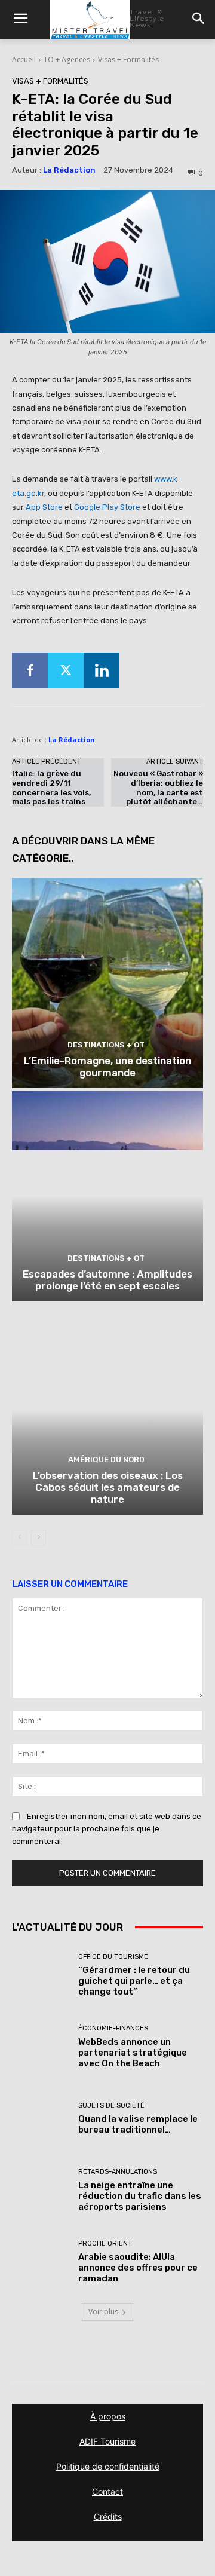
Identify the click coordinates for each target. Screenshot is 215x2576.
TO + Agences (67, 59)
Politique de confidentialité (108, 2466)
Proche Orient (105, 2243)
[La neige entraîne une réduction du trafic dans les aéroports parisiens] (41, 2191)
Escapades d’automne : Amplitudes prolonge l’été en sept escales (107, 1280)
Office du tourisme (113, 1957)
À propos (108, 2416)
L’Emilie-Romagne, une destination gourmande (107, 1067)
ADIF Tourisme (107, 2441)
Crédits (108, 2517)
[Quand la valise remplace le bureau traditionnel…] (41, 2119)
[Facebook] (30, 670)
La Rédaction (69, 170)
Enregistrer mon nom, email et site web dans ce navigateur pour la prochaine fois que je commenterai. (107, 1829)
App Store (44, 507)
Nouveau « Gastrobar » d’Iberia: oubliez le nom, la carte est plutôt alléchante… (158, 788)
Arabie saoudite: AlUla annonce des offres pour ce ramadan (138, 2268)
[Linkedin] (102, 670)
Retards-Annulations (118, 2172)
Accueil (24, 59)
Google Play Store (107, 507)
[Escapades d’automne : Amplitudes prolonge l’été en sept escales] (107, 1196)
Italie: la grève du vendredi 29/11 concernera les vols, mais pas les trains (51, 788)
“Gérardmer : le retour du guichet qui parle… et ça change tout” (134, 1981)
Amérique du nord (106, 1459)
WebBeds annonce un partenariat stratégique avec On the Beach (133, 2053)
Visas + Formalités (128, 59)
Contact (107, 2491)
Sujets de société (111, 2105)
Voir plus (103, 2312)
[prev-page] (19, 1537)
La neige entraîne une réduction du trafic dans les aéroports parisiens (140, 2196)
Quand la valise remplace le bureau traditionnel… (138, 2124)
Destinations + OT (106, 1045)
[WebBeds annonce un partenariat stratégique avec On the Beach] (41, 2047)
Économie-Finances (113, 2028)
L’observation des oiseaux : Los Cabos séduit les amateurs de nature (108, 1488)
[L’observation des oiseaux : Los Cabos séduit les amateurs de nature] (107, 1410)
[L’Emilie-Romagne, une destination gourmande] (107, 983)
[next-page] (39, 1537)
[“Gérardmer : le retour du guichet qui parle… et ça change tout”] (41, 1975)
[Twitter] (66, 670)
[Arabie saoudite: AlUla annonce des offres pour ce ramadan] (41, 2262)
